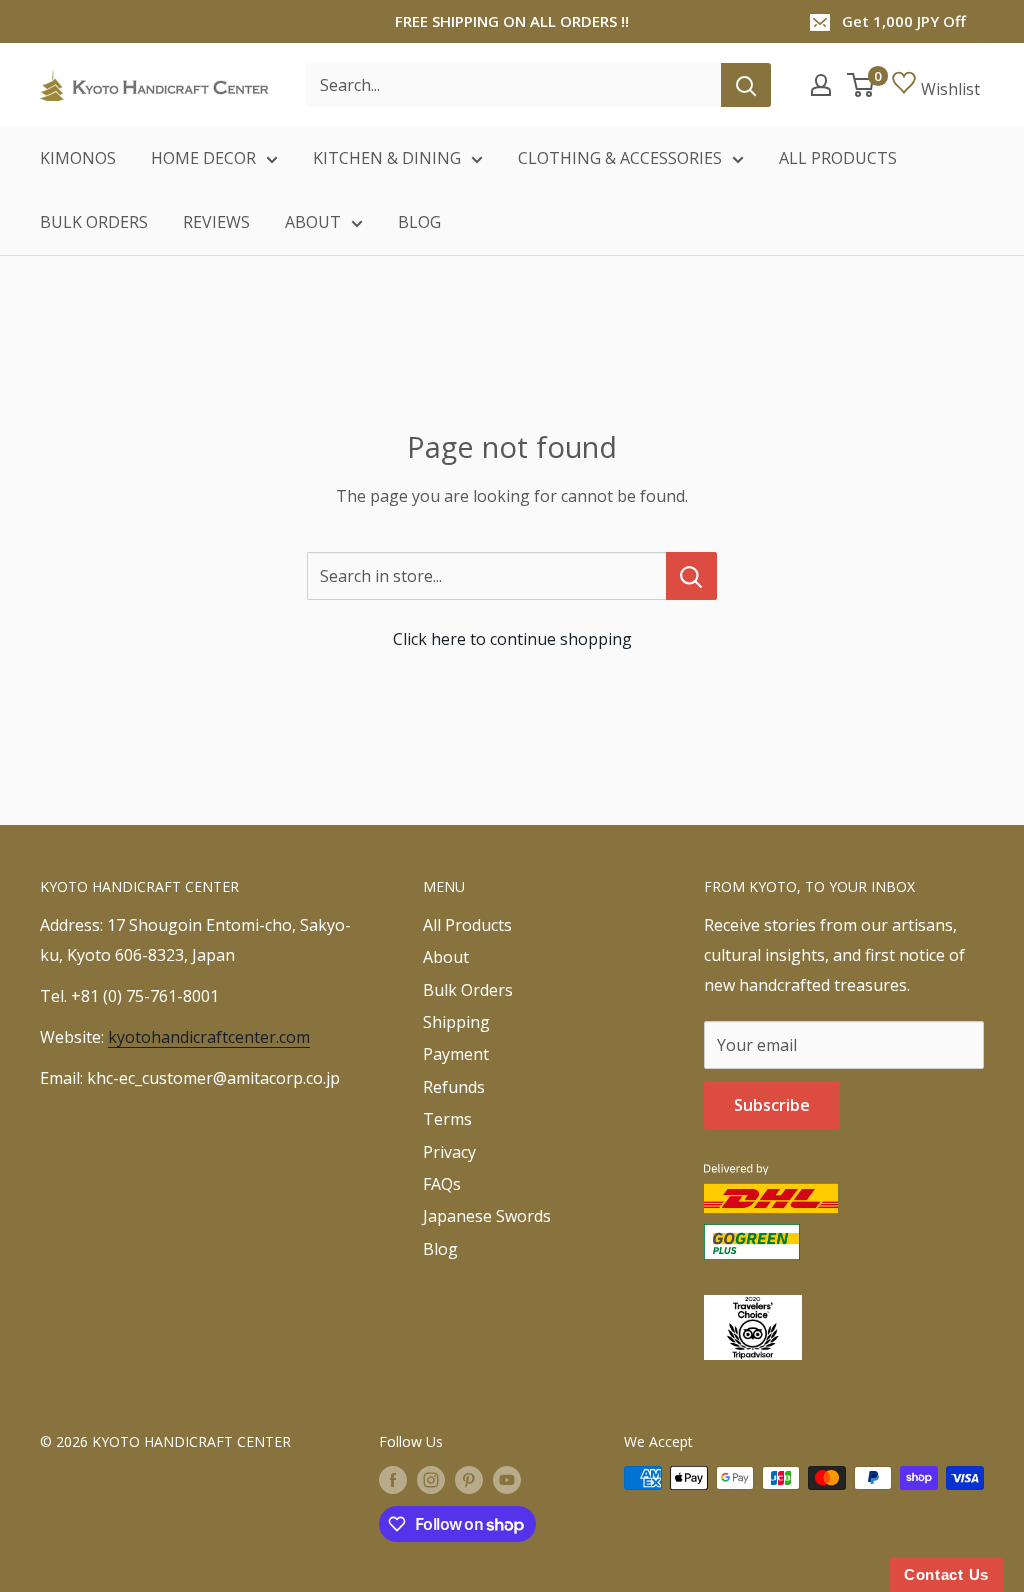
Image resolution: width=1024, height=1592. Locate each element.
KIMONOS (78, 158)
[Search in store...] (691, 576)
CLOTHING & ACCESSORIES (620, 158)
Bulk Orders (468, 990)
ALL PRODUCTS (838, 158)
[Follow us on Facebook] (393, 1480)
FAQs (442, 1184)
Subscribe (772, 1105)
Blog (440, 1249)
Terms (447, 1119)
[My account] (821, 85)
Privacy (449, 1152)
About (446, 957)
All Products (467, 925)
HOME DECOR (203, 158)
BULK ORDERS (94, 222)
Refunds (454, 1087)
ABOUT (313, 222)
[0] (861, 85)
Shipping (456, 1022)
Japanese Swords (487, 1216)
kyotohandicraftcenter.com (209, 1037)
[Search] (746, 85)
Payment (456, 1054)
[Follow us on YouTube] (507, 1480)
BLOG (419, 222)
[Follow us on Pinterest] (469, 1480)
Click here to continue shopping (512, 639)
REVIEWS (216, 222)
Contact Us (946, 1574)
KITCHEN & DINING (387, 158)
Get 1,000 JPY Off (904, 21)
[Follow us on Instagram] (431, 1480)
